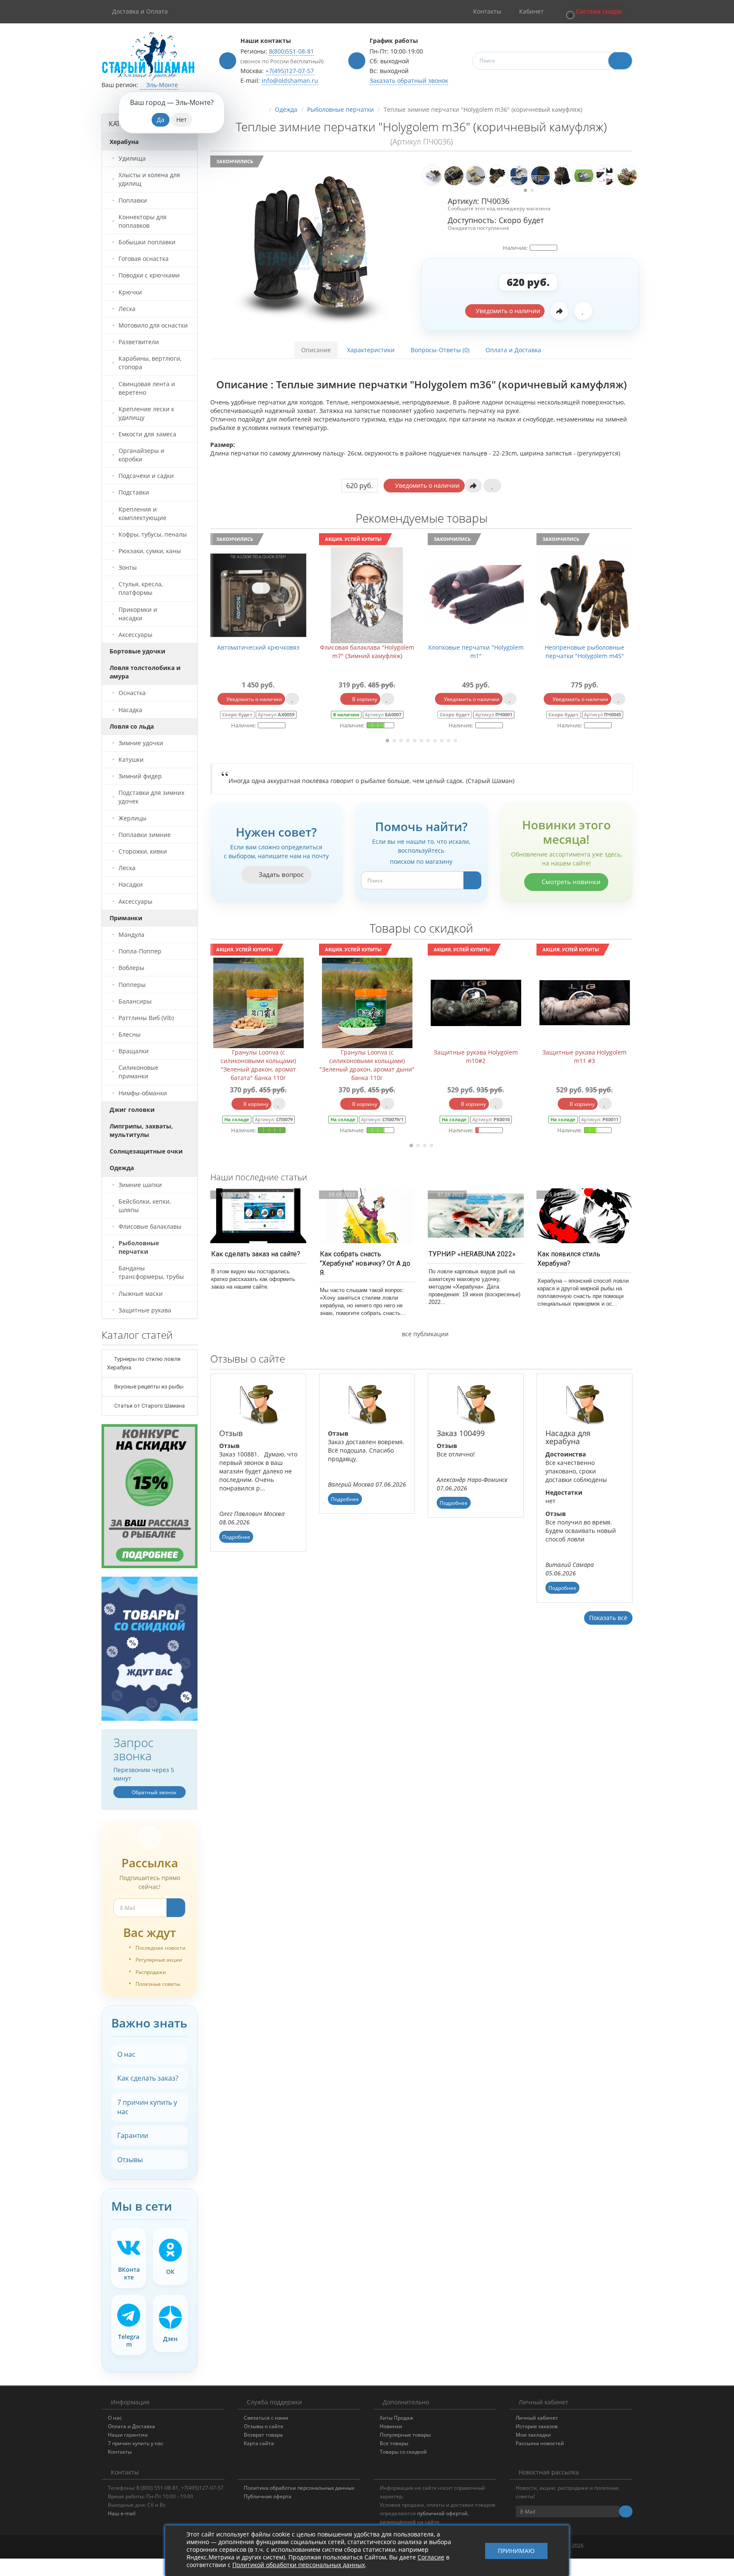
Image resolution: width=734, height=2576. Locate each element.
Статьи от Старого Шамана (149, 1406)
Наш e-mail (122, 2513)
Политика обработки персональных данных (299, 2488)
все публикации (424, 1334)
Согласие (431, 2557)
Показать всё (608, 1618)
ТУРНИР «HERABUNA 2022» (472, 1254)
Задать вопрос (280, 874)
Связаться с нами (266, 2418)
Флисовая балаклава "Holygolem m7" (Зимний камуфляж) (258, 652)
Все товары (394, 2443)
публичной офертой (442, 2513)
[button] (593, 12)
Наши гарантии (128, 2435)
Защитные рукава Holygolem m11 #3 (476, 1056)
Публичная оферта (268, 2496)
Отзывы (130, 2160)
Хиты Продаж (397, 2418)
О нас (126, 2054)
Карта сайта (259, 2443)
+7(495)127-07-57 (290, 71)
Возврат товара (263, 2435)
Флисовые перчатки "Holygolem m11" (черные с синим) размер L (584, 652)
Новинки (391, 2426)
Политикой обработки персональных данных (299, 2565)
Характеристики (371, 350)
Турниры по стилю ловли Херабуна (144, 1363)
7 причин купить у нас (147, 2107)
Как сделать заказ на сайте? (256, 1254)
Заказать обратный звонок (409, 81)
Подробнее (236, 1537)
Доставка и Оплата (140, 11)
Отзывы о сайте (264, 2426)
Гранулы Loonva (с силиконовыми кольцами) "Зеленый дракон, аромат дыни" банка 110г (258, 1065)
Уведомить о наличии (507, 311)
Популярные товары (405, 2435)
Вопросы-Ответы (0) (440, 350)
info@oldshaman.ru (290, 81)
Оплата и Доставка (513, 350)
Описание (316, 350)
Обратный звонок (153, 1792)
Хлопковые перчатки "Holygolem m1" (367, 652)
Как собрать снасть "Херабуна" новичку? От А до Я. (365, 1263)
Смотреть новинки (570, 882)
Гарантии (133, 2135)
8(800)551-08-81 (291, 51)
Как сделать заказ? (148, 2078)
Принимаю (516, 2551)
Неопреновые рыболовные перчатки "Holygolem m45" (476, 652)
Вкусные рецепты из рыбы (148, 1387)
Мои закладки (533, 2435)
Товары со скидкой (403, 2452)
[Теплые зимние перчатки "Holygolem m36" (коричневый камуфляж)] (313, 246)
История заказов (537, 2426)
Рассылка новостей (540, 2443)
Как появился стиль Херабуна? (569, 1259)
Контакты (120, 2452)
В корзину (255, 699)
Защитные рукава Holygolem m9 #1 (585, 1056)
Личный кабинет (537, 2418)
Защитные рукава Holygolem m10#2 (367, 1056)
